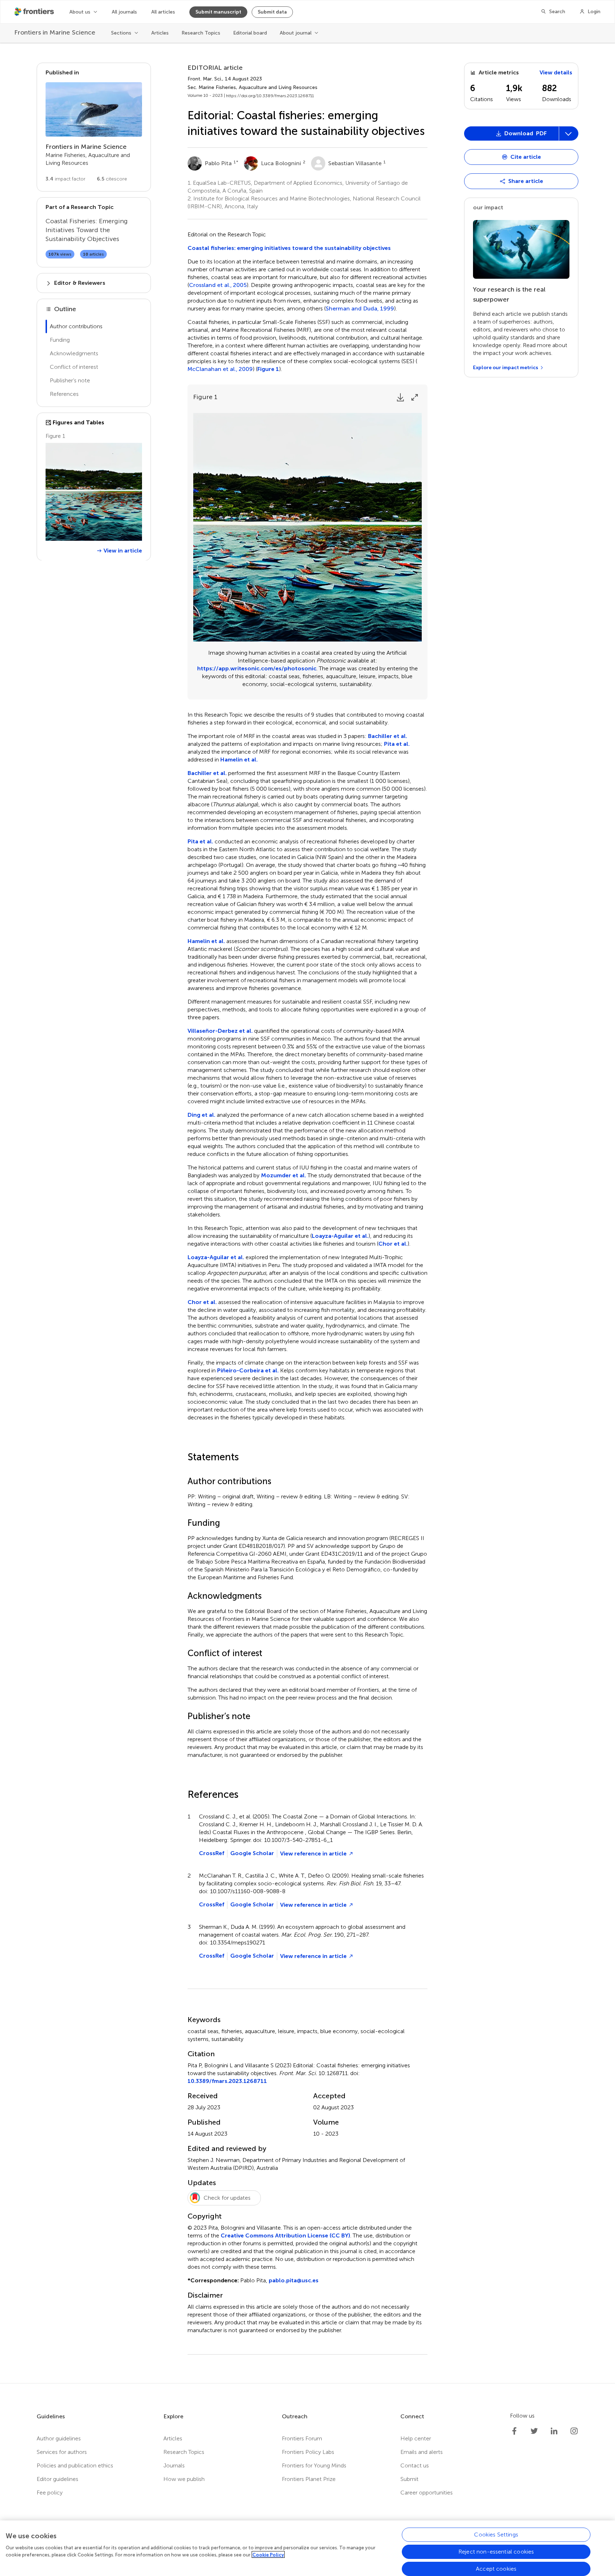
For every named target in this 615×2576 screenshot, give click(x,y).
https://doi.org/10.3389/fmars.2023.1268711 (270, 96)
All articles (163, 12)
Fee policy (50, 2493)
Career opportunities (427, 2493)
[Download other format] (491, 212)
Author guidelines (59, 2438)
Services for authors (62, 2452)
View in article (123, 550)
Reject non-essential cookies (496, 2552)
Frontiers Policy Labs (308, 2452)
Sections (121, 33)
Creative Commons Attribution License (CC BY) (285, 2235)
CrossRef (212, 1853)
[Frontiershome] (35, 12)
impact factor (65, 179)
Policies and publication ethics (75, 2465)
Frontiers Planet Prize (309, 2479)
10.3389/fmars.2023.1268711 (227, 2081)
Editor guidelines (57, 2479)
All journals (124, 12)
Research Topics (201, 33)
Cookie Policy (268, 2554)
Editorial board (250, 33)
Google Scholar (252, 1853)
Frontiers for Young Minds (314, 2465)
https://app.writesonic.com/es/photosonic (257, 668)
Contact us (415, 2465)
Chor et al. (393, 1244)
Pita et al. (397, 744)
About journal (296, 33)
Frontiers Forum (302, 2438)
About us (80, 12)
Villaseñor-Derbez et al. (220, 1031)
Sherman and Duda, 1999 (360, 309)
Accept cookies (496, 2569)
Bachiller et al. (388, 736)
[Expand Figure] (415, 397)
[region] (307, 2548)
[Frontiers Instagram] (574, 2431)
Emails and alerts (422, 2452)
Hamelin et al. (239, 760)
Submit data (272, 12)
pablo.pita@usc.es (294, 2280)
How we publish (184, 2479)
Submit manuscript (218, 12)
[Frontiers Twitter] (534, 2431)
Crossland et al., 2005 (218, 285)
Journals (174, 2465)
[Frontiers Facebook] (514, 2431)
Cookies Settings (496, 2535)
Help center (416, 2438)
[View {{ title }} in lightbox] (94, 492)
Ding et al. (201, 1115)
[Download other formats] (568, 133)
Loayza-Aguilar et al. (340, 1236)
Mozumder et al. (283, 1175)
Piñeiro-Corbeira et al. (248, 1370)
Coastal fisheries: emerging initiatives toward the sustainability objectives (289, 248)
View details (556, 72)
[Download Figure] (400, 397)
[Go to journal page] (94, 109)
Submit (409, 2479)
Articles (160, 33)
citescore (112, 179)
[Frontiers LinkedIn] (554, 2431)
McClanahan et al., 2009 (220, 369)
